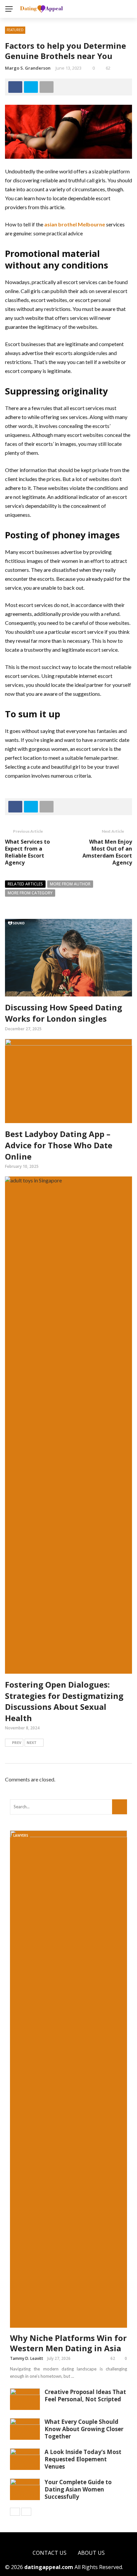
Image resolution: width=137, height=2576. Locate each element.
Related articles (25, 884)
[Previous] (15, 2512)
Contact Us (50, 2553)
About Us (91, 2553)
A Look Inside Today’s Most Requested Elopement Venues (83, 2459)
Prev (17, 1742)
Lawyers (21, 1835)
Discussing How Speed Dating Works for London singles (64, 1013)
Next (32, 1742)
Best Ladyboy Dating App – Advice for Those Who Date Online (59, 1145)
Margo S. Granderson (28, 68)
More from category (30, 893)
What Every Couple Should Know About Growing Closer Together (84, 2429)
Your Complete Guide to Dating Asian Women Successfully (78, 2489)
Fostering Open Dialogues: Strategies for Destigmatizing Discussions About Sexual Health (64, 1701)
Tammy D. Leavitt (27, 2358)
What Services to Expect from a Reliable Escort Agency (27, 852)
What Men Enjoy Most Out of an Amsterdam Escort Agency (107, 852)
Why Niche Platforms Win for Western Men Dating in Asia (68, 2343)
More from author (70, 884)
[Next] (26, 2512)
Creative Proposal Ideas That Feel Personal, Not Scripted (85, 2396)
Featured (15, 30)
